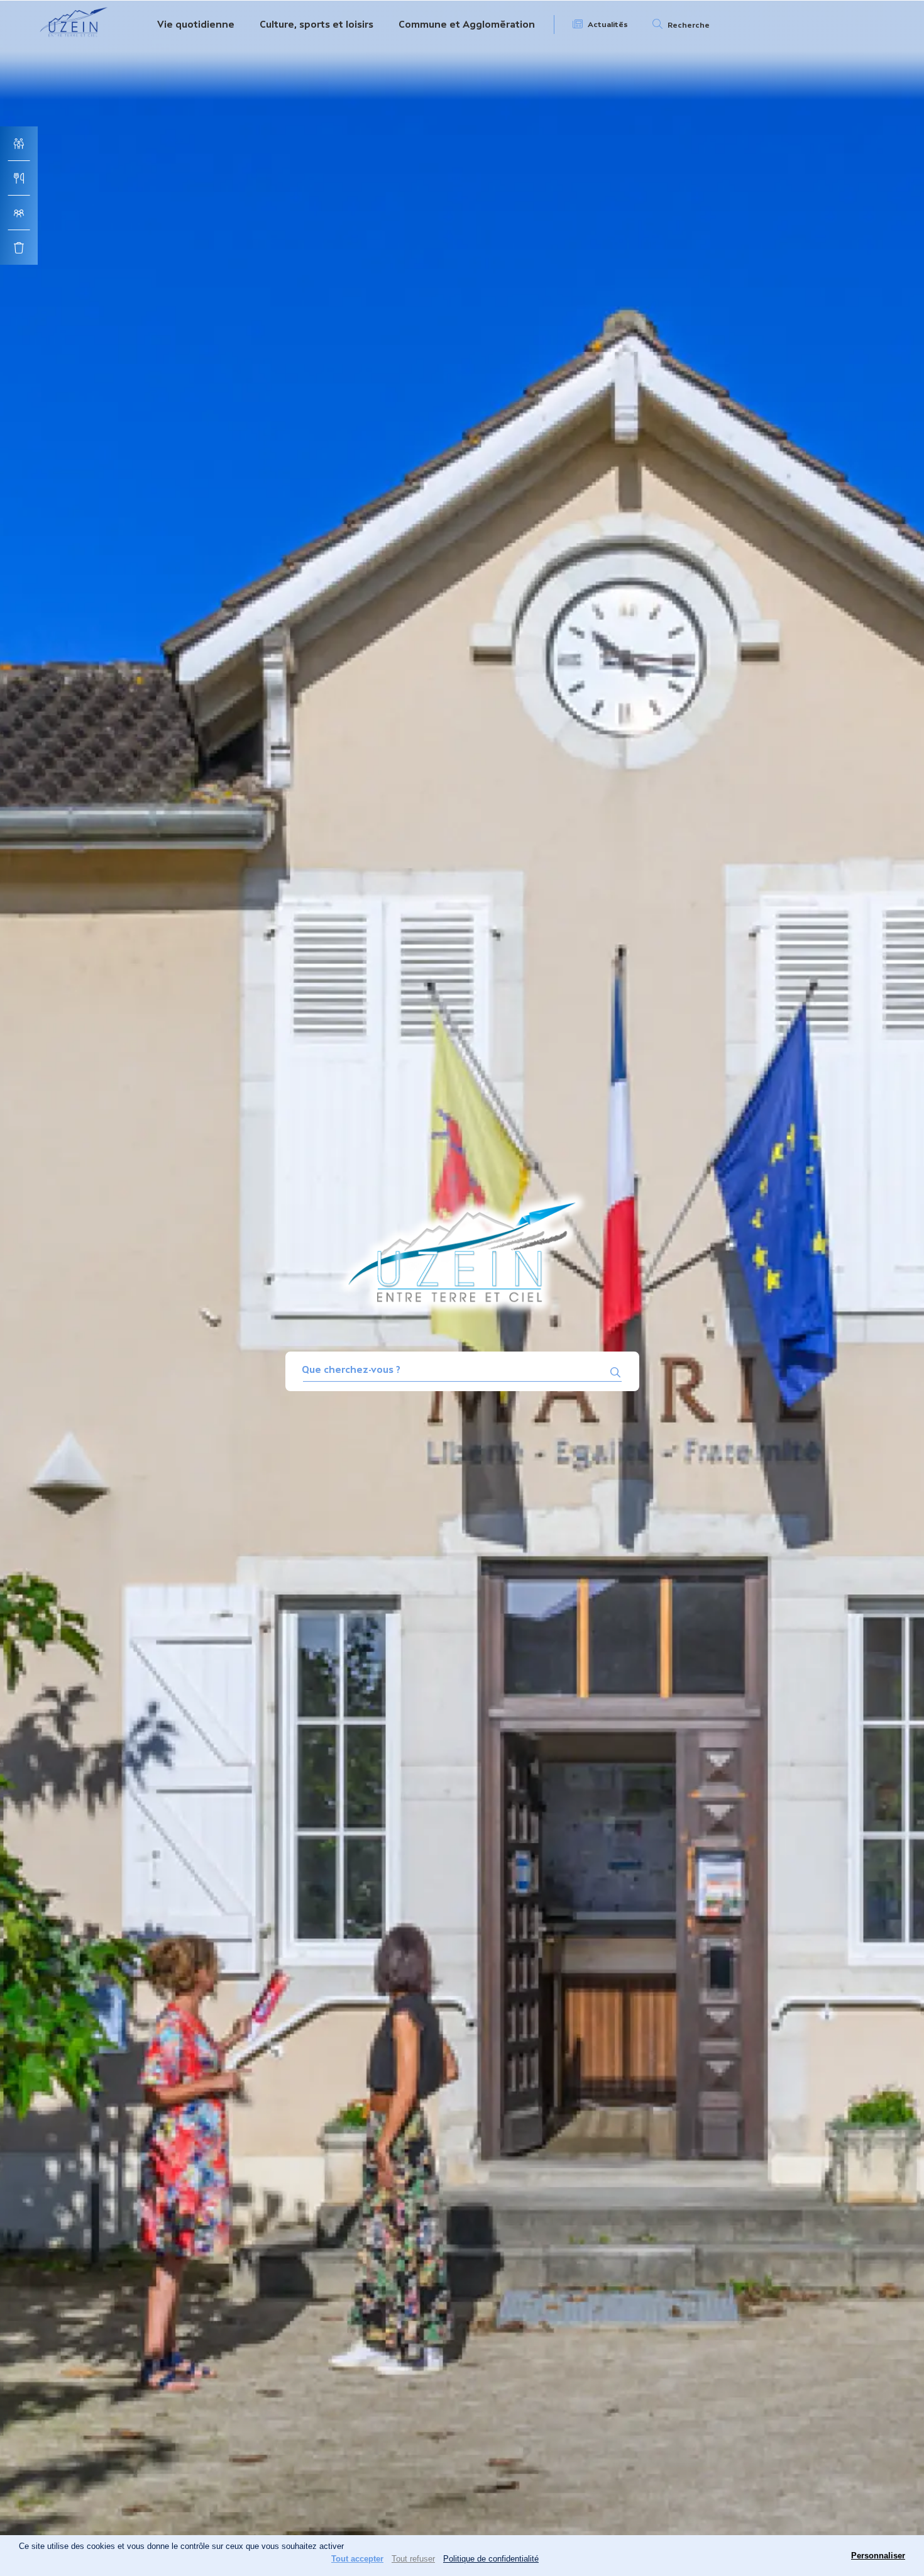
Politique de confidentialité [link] (491, 2559)
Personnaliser (878, 2556)
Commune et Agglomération (467, 24)
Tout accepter (357, 2559)
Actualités (608, 25)
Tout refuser (413, 2559)
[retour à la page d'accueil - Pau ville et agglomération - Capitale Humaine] (74, 39)
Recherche (689, 25)
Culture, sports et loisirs (316, 24)
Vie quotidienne (196, 24)
